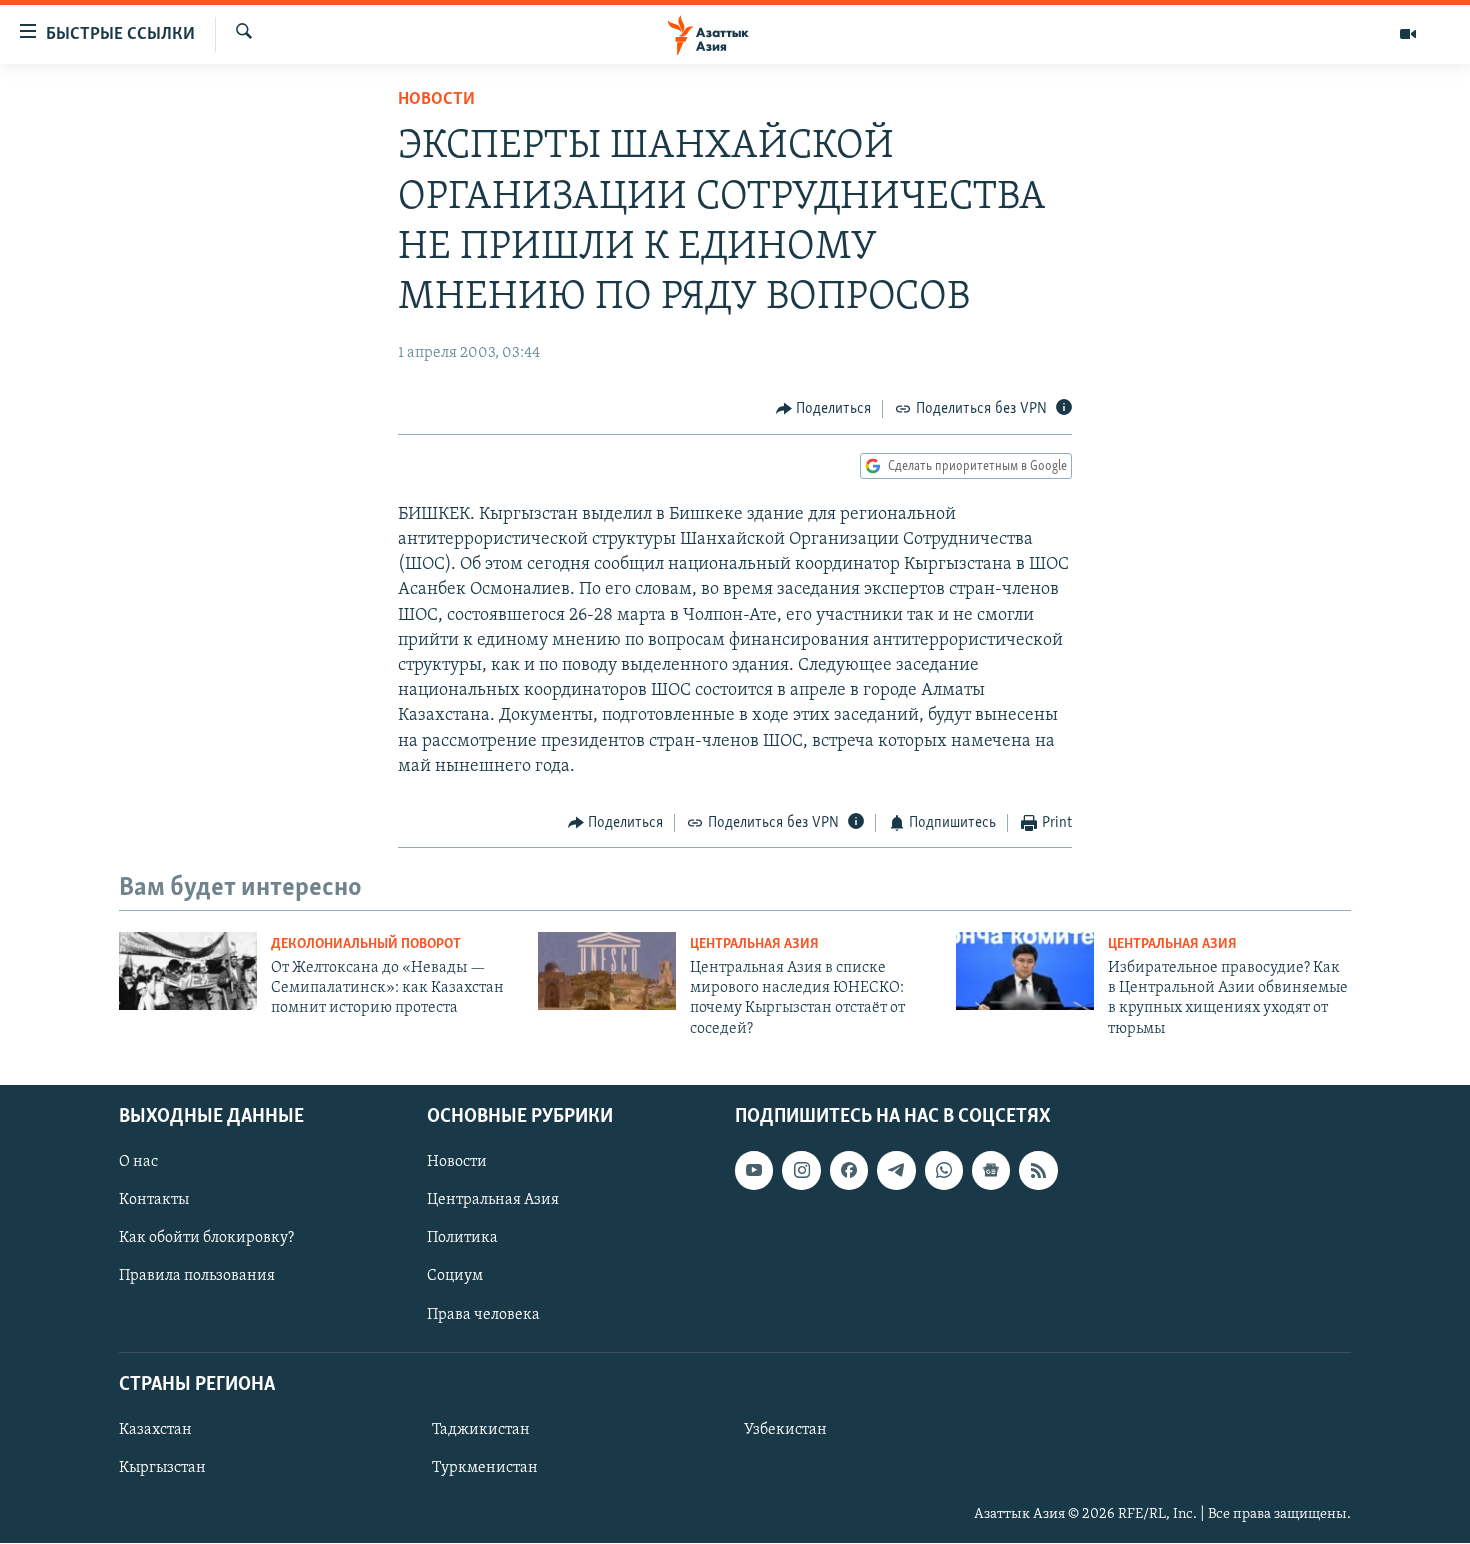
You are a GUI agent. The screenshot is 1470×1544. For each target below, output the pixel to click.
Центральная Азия (754, 944)
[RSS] (1038, 1170)
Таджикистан (481, 1430)
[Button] (824, 409)
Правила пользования (197, 1277)
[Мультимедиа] (1408, 34)
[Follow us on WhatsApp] (944, 1170)
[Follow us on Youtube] (754, 1170)
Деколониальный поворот (366, 944)
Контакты (154, 1201)
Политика (462, 1239)
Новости (436, 100)
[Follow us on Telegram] (896, 1170)
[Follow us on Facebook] (849, 1170)
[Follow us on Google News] (991, 1170)
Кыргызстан (162, 1468)
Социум (455, 1277)
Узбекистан (785, 1430)
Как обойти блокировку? (206, 1239)
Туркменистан (485, 1468)
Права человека (483, 1315)
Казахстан (155, 1430)
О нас (138, 1162)
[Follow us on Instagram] (801, 1170)
